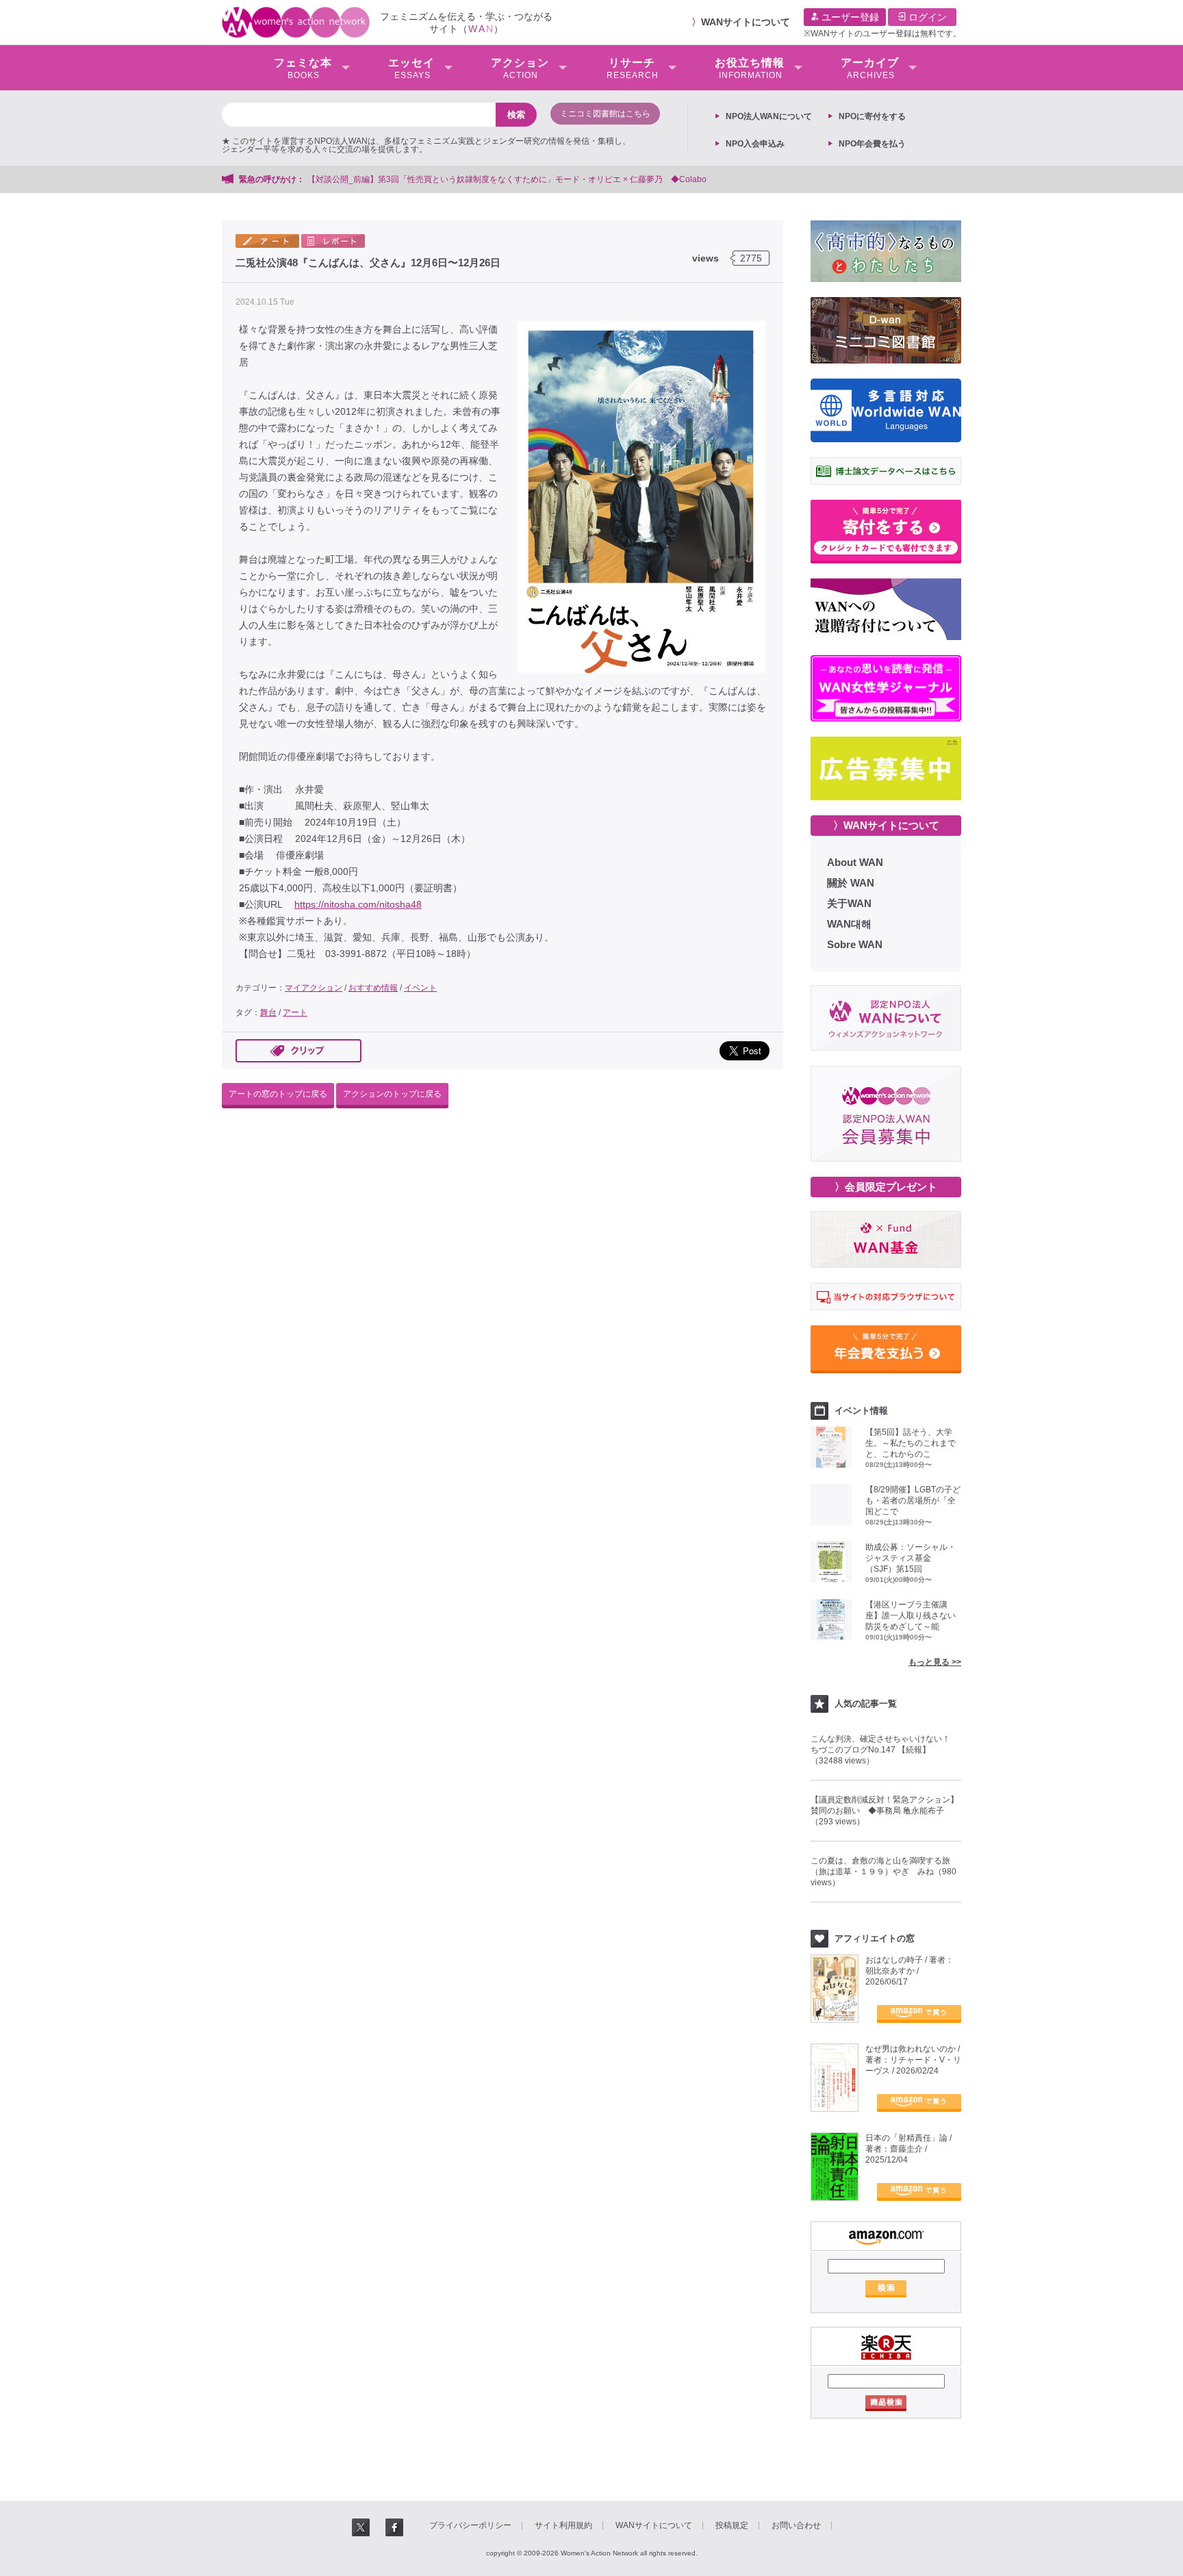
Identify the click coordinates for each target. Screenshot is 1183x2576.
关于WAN (849, 903)
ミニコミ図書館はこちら (605, 114)
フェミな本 (303, 68)
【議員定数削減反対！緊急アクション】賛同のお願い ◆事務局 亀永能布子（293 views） (885, 1811)
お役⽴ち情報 (750, 68)
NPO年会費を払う (872, 144)
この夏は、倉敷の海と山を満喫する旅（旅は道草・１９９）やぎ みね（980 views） (883, 1872)
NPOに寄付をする (872, 116)
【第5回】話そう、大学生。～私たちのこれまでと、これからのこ (911, 1443)
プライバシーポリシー (470, 2525)
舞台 (268, 1012)
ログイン (926, 17)
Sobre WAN (855, 944)
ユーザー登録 (849, 17)
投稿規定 (732, 2525)
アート (295, 1012)
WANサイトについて (746, 22)
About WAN (855, 862)
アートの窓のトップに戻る (278, 1094)
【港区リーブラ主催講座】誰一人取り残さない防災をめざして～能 (911, 1616)
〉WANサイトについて (886, 825)
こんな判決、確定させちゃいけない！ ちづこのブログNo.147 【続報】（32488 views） (885, 1750)
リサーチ (633, 68)
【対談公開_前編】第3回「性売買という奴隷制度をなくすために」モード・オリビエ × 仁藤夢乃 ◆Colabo (507, 179)
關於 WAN (851, 883)
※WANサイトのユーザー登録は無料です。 (882, 34)
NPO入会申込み (755, 144)
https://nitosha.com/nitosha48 (358, 904)
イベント (420, 988)
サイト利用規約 (563, 2525)
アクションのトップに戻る (392, 1094)
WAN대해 (849, 924)
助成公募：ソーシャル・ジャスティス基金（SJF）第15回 (911, 1558)
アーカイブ (870, 68)
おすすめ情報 (373, 988)
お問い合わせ (796, 2525)
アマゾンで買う (919, 2014)
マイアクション (314, 988)
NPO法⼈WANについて (769, 116)
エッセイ (411, 68)
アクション (520, 68)
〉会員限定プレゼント (886, 1187)
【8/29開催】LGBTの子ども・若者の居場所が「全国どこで (913, 1501)
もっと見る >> (935, 1662)
